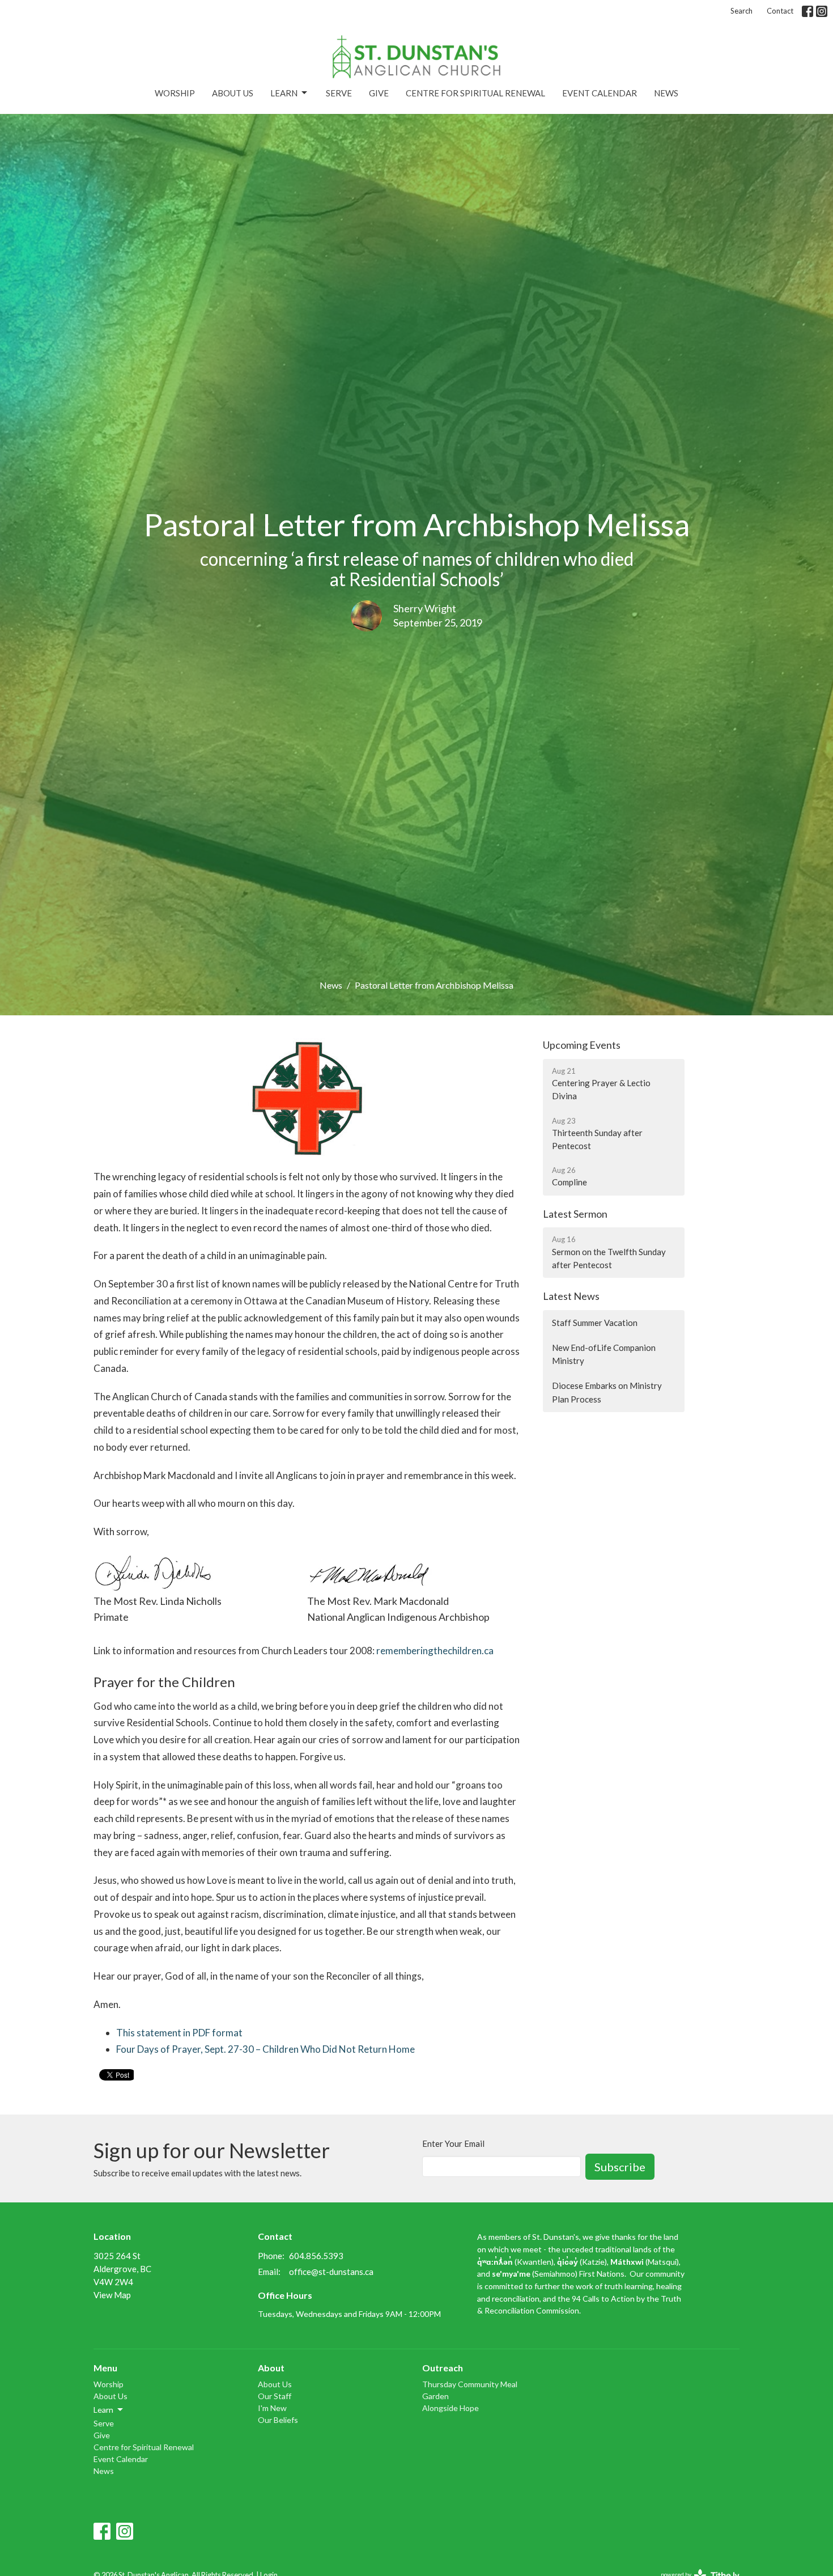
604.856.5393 (316, 2256)
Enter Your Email (453, 2143)
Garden (435, 2396)
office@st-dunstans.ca (331, 2272)
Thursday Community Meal (470, 2384)
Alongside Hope (450, 2408)
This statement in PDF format (179, 2033)
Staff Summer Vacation (595, 1323)
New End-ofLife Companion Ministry (604, 1354)
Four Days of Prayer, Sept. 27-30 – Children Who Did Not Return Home (265, 2049)
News (666, 93)
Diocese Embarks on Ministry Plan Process (607, 1392)
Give (379, 93)
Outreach (443, 2368)
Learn (284, 93)
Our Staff (275, 2396)
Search (741, 11)
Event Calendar (600, 93)
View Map (112, 2295)
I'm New (272, 2408)
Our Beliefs (278, 2420)
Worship (175, 93)
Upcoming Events (582, 1045)
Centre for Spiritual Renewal (475, 93)
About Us (233, 93)
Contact (780, 11)
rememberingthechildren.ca (435, 1651)
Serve (339, 93)
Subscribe (620, 2167)
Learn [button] (103, 2410)
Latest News (571, 1296)
